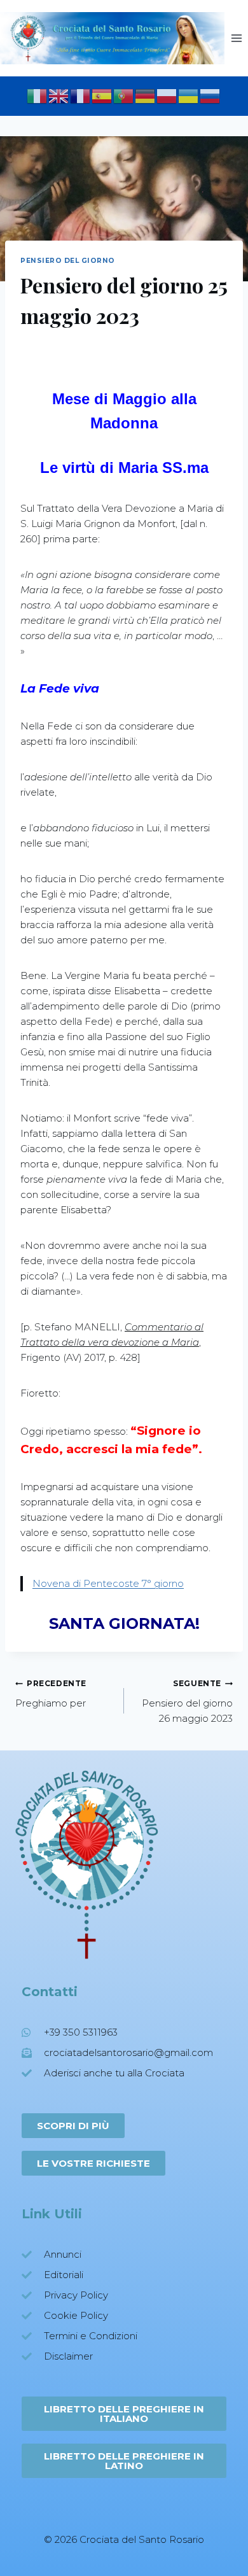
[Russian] (210, 95)
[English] (59, 95)
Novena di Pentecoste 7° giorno (108, 1583)
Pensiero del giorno (68, 261)
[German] (146, 95)
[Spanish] (102, 95)
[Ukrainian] (189, 95)
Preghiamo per (51, 1694)
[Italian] (38, 95)
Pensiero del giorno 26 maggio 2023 (187, 1701)
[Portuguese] (124, 95)
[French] (81, 95)
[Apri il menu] (236, 38)
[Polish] (167, 95)
